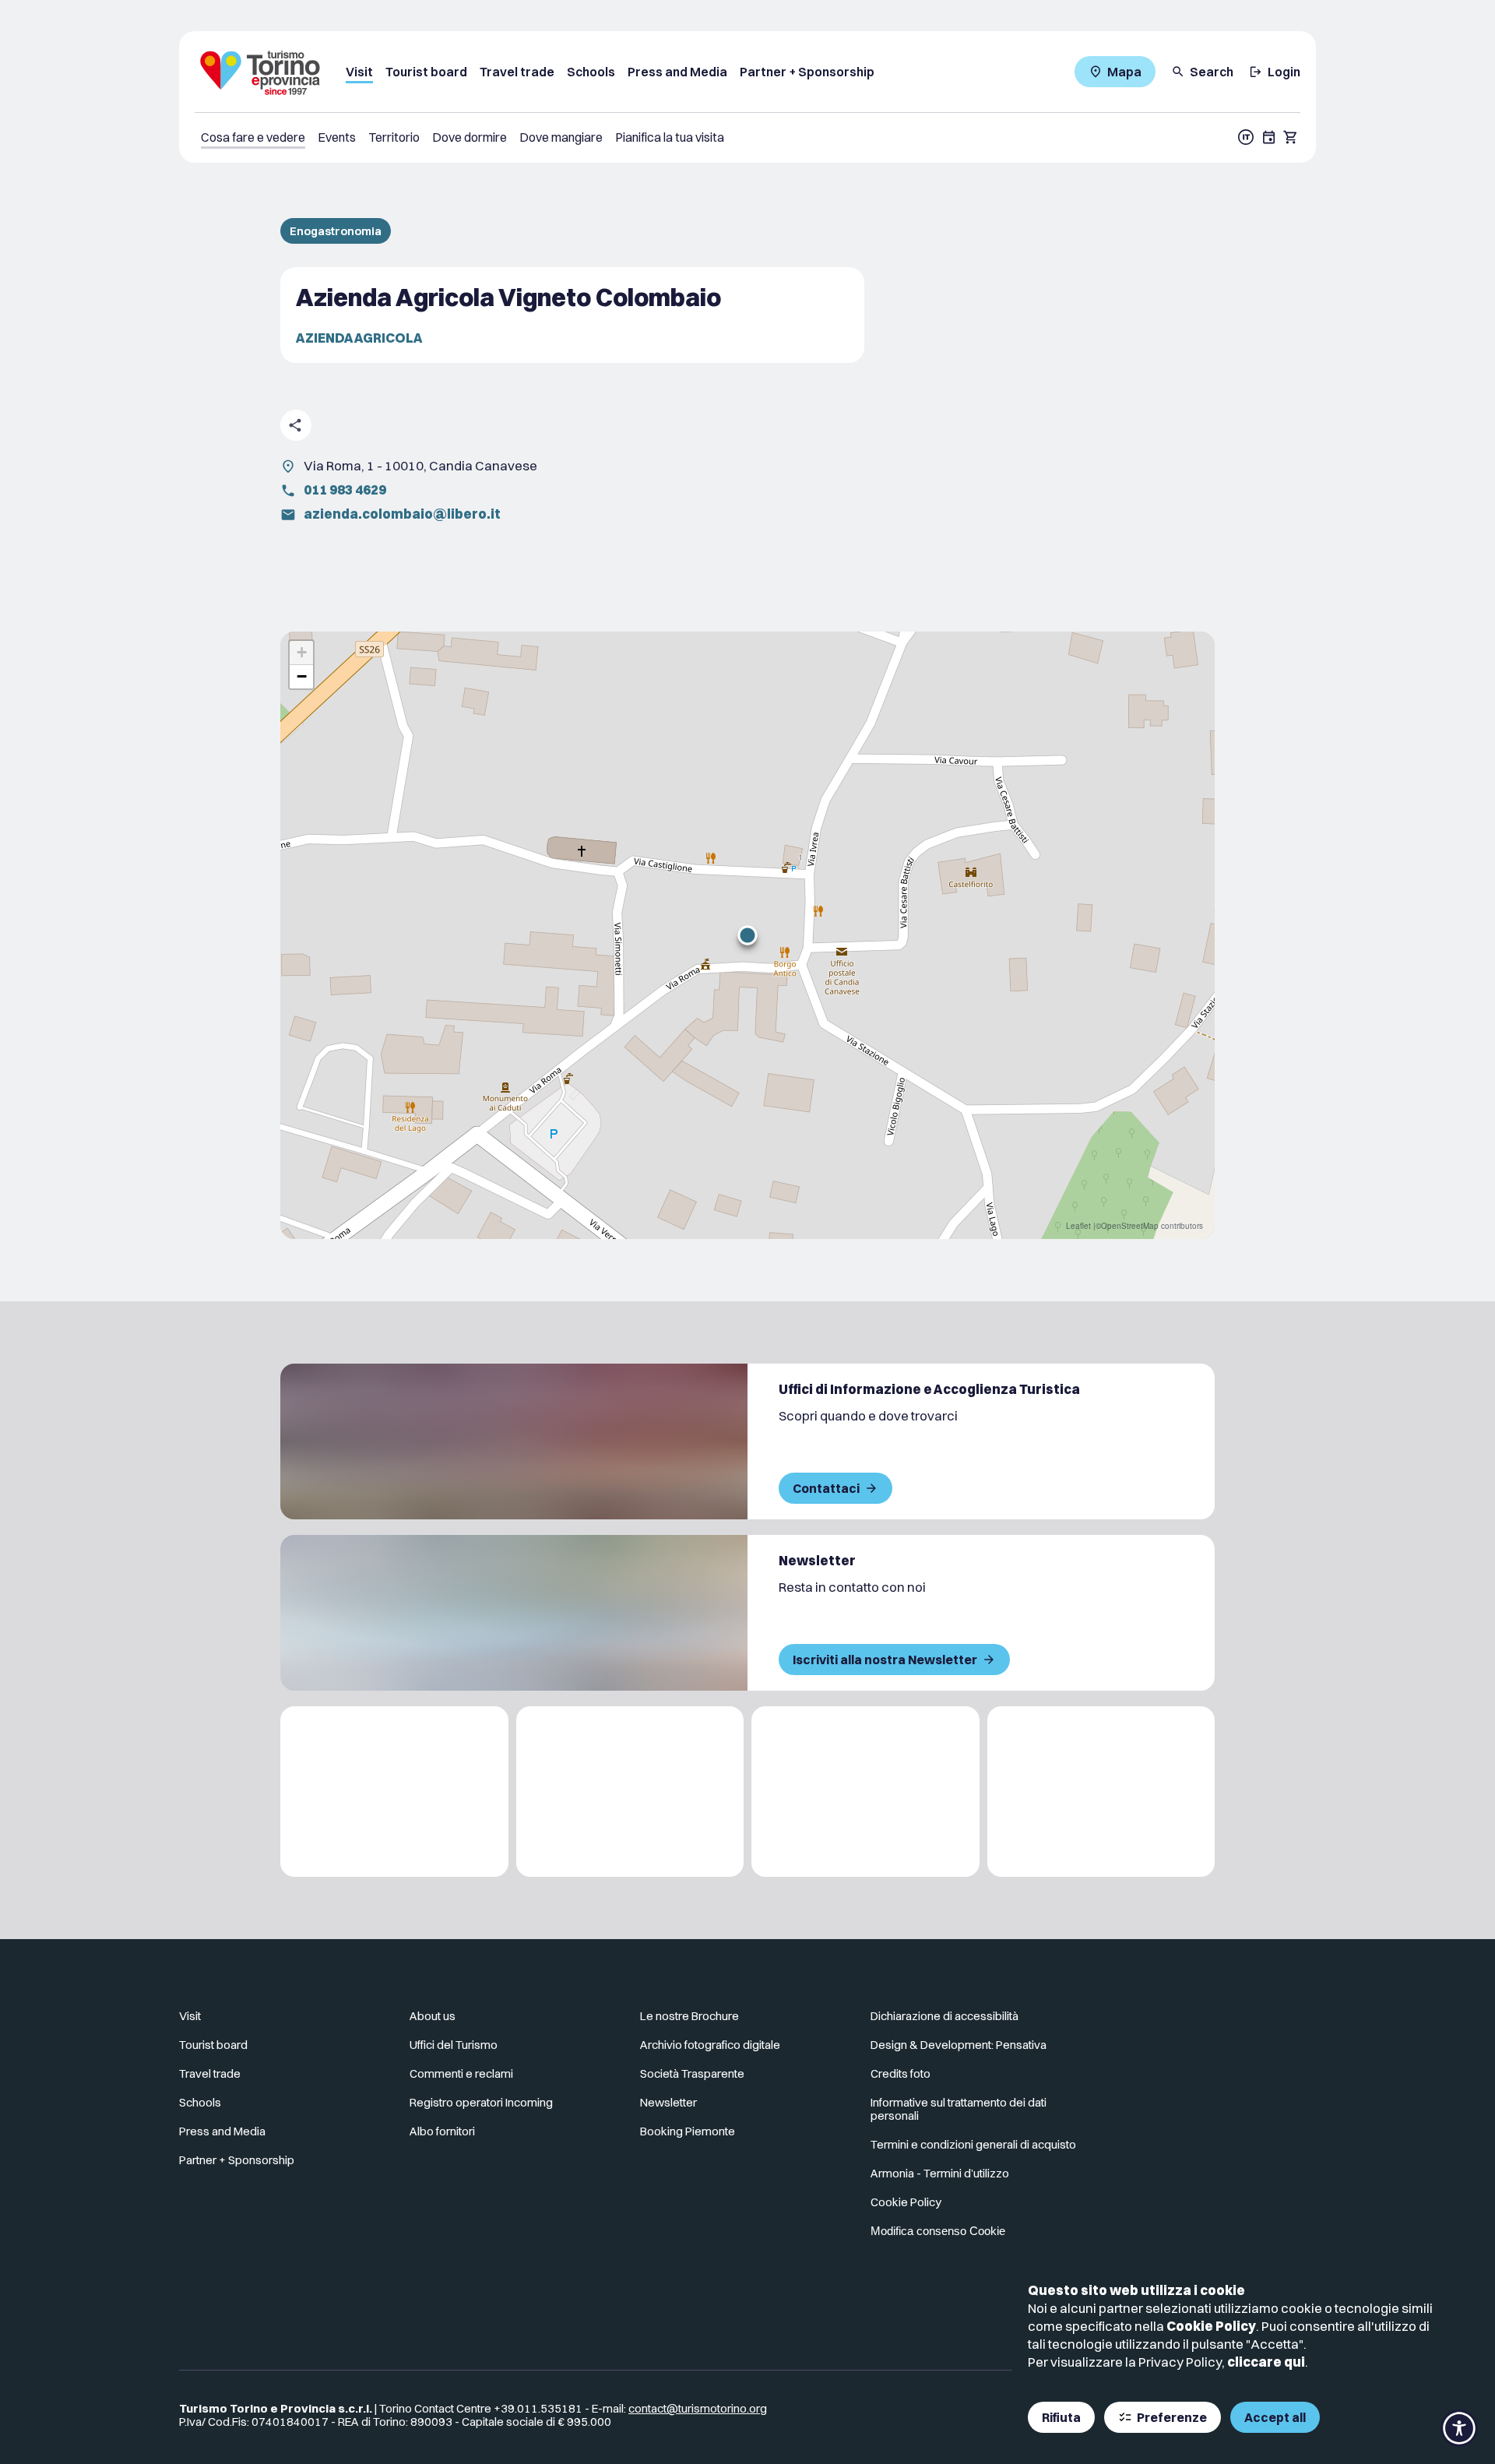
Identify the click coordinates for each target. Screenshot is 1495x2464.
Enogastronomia (336, 231)
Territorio (394, 137)
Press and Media (677, 72)
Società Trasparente (692, 2073)
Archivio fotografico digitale (710, 2045)
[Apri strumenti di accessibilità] (1459, 2428)
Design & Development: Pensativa (959, 2045)
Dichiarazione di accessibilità (944, 2016)
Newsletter (668, 2102)
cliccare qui (1266, 2362)
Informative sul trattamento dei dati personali (959, 2109)
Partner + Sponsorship (807, 72)
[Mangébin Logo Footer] (630, 1792)
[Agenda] (1269, 137)
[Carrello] (1291, 137)
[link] (1248, 2022)
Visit (359, 72)
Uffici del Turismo (454, 2045)
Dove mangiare (561, 137)
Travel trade (517, 72)
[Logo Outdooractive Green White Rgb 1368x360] (1101, 1792)
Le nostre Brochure (689, 2016)
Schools (591, 72)
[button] (747, 935)
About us (433, 2016)
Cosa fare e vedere (253, 137)
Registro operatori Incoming (481, 2102)
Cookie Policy (1211, 2326)
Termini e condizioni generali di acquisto (973, 2144)
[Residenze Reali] (865, 1792)
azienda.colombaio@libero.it (402, 514)
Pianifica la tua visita (670, 137)
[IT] (1246, 137)
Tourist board (426, 72)
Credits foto (901, 2073)
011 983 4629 (345, 489)
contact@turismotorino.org (698, 2408)
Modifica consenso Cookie (938, 2231)
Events (337, 137)
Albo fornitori (442, 2131)
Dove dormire (470, 137)
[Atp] (394, 1792)
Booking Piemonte (688, 2131)
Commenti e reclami (461, 2073)
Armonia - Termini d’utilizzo (940, 2173)
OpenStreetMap (1130, 1226)
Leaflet (1078, 1226)
